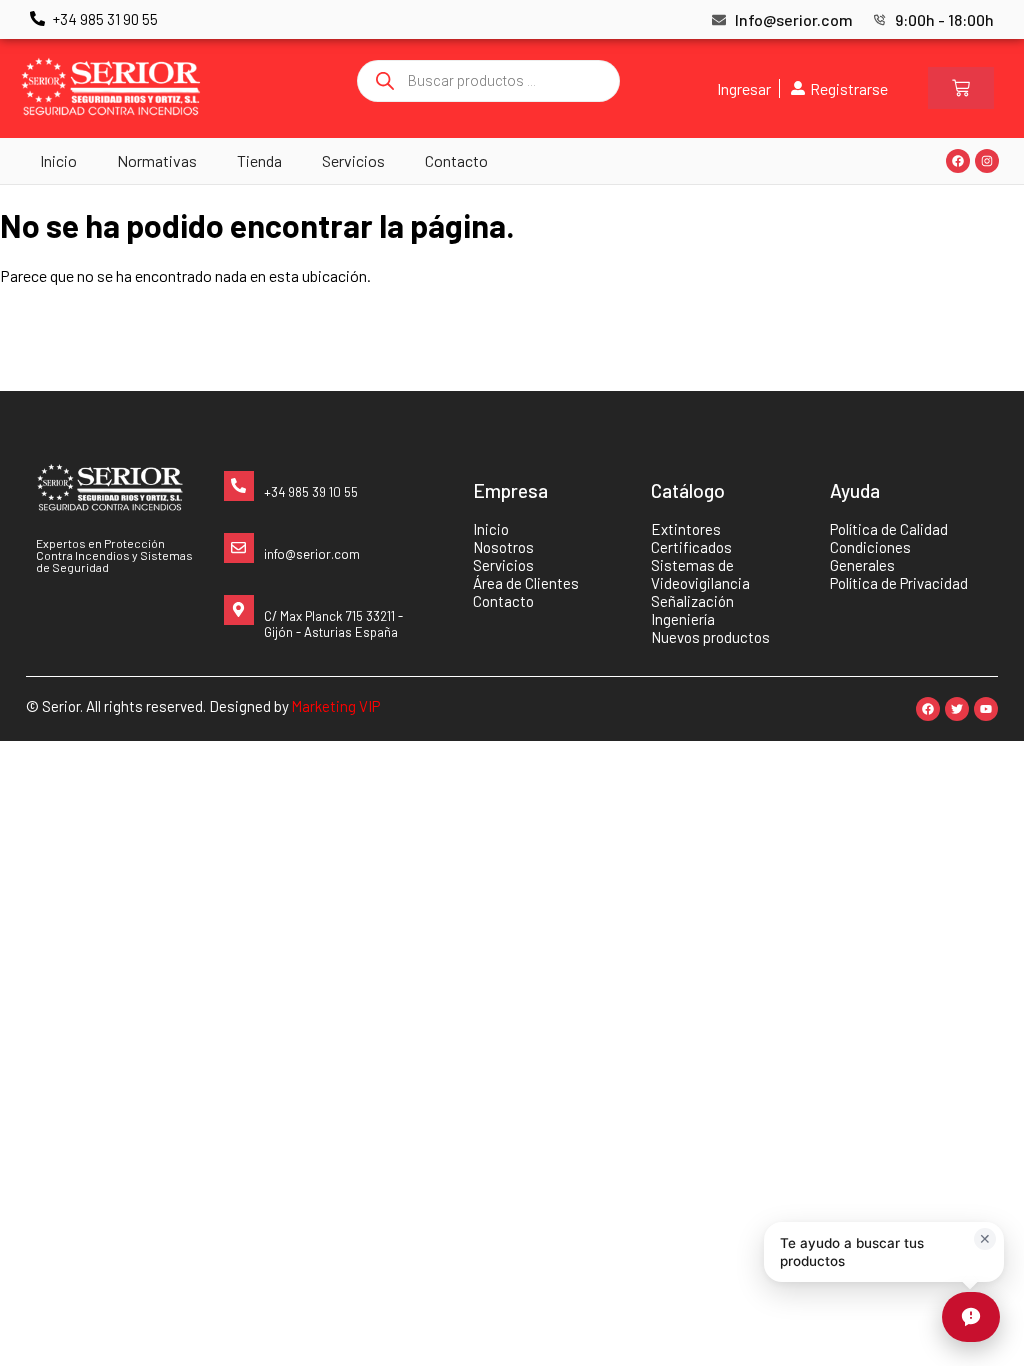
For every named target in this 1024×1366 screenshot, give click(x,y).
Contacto (456, 160)
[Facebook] (958, 161)
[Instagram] (987, 161)
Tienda (259, 160)
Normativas (157, 160)
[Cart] (961, 88)
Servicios (353, 160)
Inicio (58, 160)
